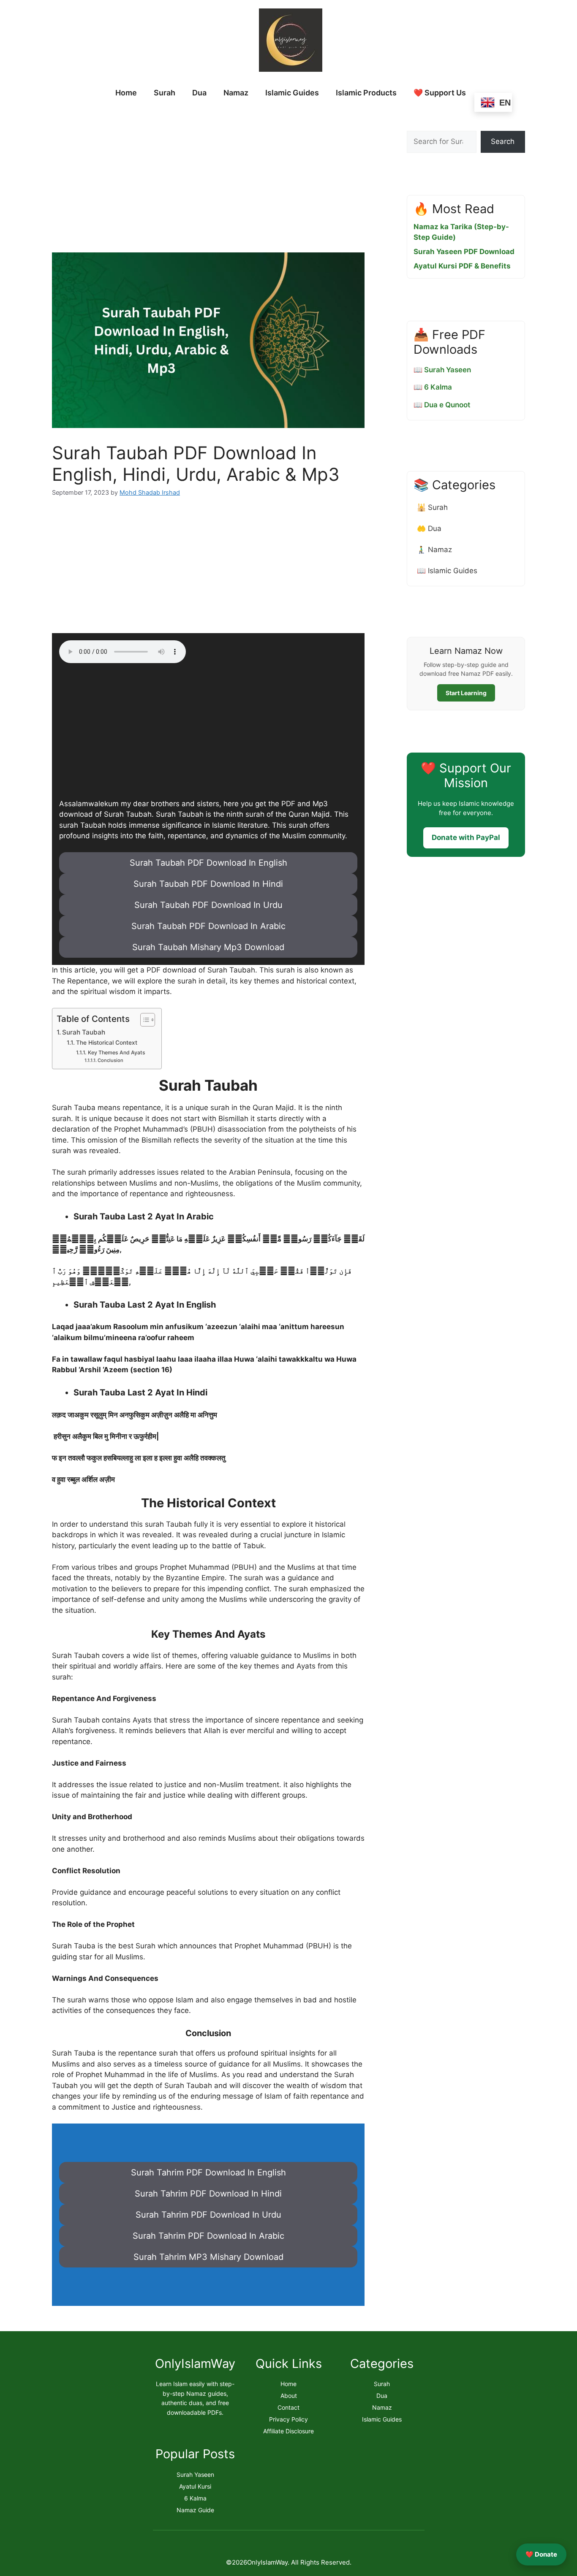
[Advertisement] (208, 173)
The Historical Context (107, 1043)
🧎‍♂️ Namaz (434, 550)
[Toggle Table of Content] (143, 1020)
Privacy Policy (288, 2419)
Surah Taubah (84, 1032)
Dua (199, 93)
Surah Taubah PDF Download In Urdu (208, 905)
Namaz (236, 93)
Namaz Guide (195, 2510)
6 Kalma (195, 2498)
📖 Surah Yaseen (442, 370)
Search (503, 141)
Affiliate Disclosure (288, 2431)
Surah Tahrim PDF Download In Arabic (208, 2236)
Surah (165, 93)
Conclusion (110, 1060)
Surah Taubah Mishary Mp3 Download (208, 947)
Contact (288, 2407)
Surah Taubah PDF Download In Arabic (208, 926)
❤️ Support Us (440, 93)
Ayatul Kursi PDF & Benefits (462, 266)
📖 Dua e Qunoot (442, 405)
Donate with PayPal (466, 837)
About (289, 2396)
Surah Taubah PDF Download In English (208, 863)
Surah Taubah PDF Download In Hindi (208, 884)
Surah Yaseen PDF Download (464, 252)
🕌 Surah (432, 507)
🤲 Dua (429, 528)
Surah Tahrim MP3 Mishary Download (208, 2257)
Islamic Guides (292, 93)
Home (126, 93)
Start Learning (466, 693)
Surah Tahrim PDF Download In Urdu (208, 2215)
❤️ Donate (541, 2554)
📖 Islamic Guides (447, 571)
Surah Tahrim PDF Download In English (208, 2172)
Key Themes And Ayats (116, 1052)
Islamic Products (366, 93)
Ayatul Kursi (195, 2486)
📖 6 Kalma (433, 387)
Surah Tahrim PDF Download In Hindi (208, 2194)
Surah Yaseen (195, 2474)
